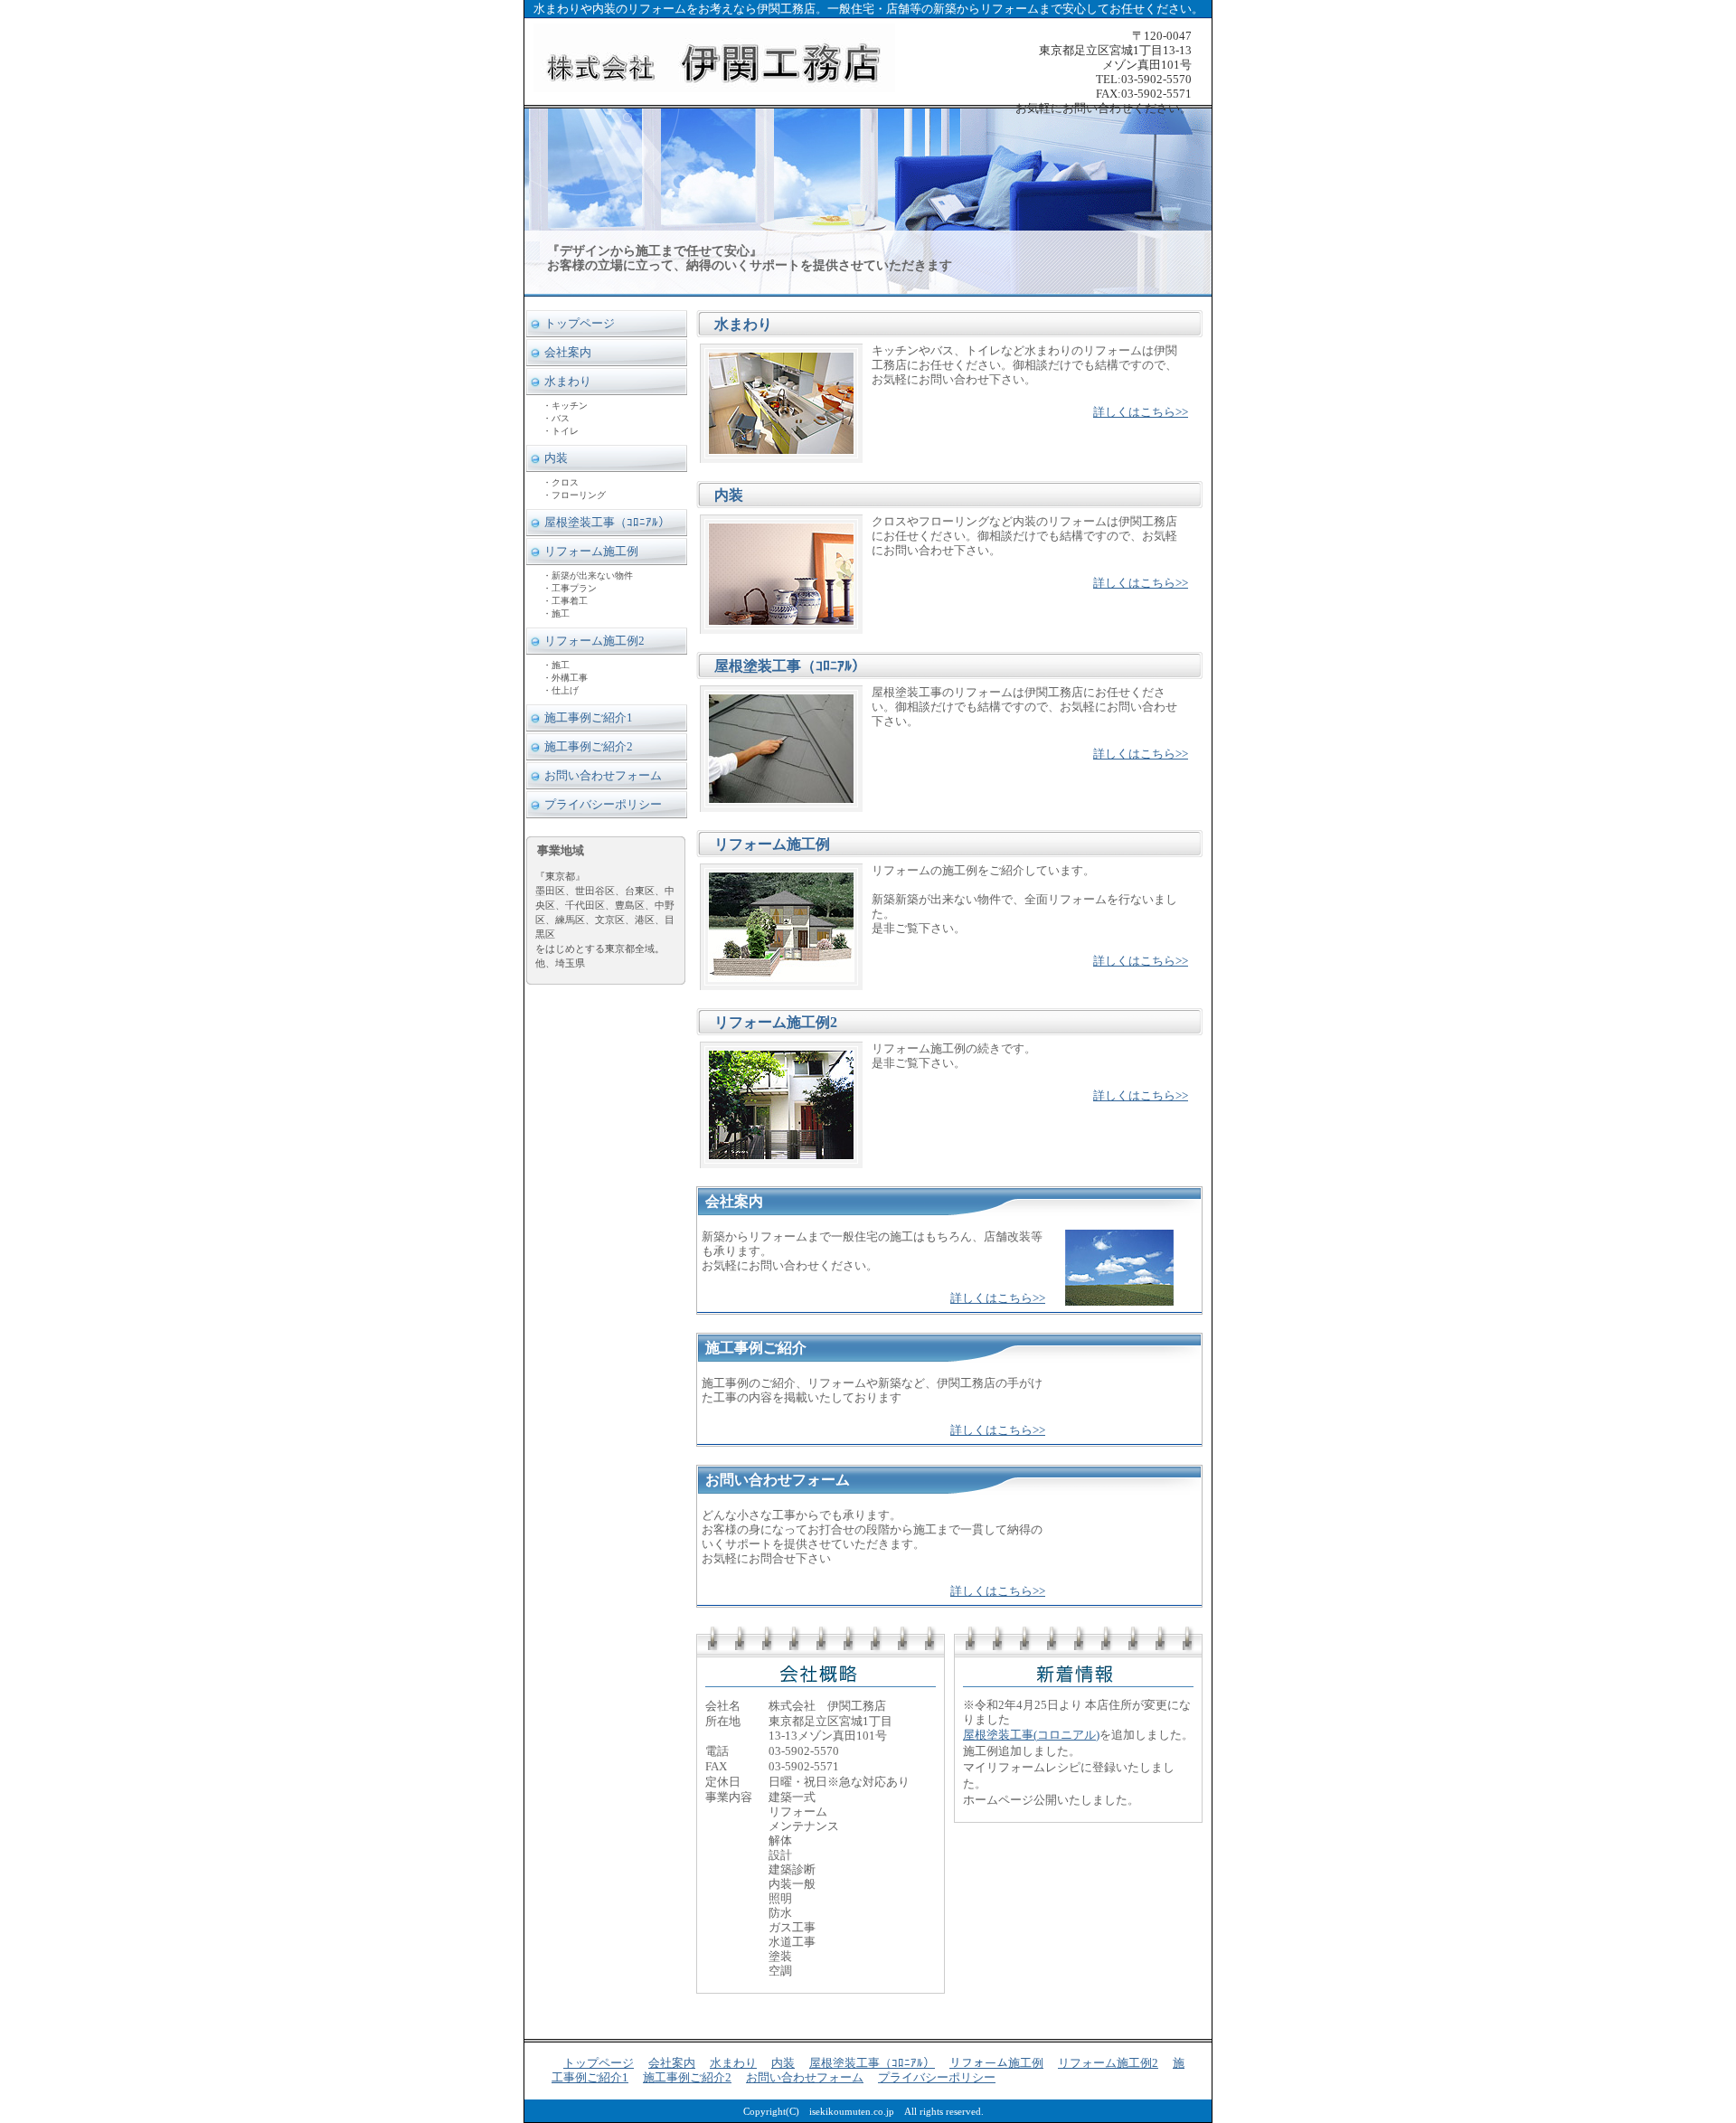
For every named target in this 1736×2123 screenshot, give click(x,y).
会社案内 (568, 352)
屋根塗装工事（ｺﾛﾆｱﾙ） (607, 522)
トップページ (580, 323)
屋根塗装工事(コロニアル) (1031, 1735)
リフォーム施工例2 (594, 641)
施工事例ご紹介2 (589, 746)
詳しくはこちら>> (1141, 412)
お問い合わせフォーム (603, 775)
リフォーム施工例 (591, 551)
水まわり (568, 381)
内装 (556, 458)
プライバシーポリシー (603, 804)
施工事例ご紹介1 (589, 717)
